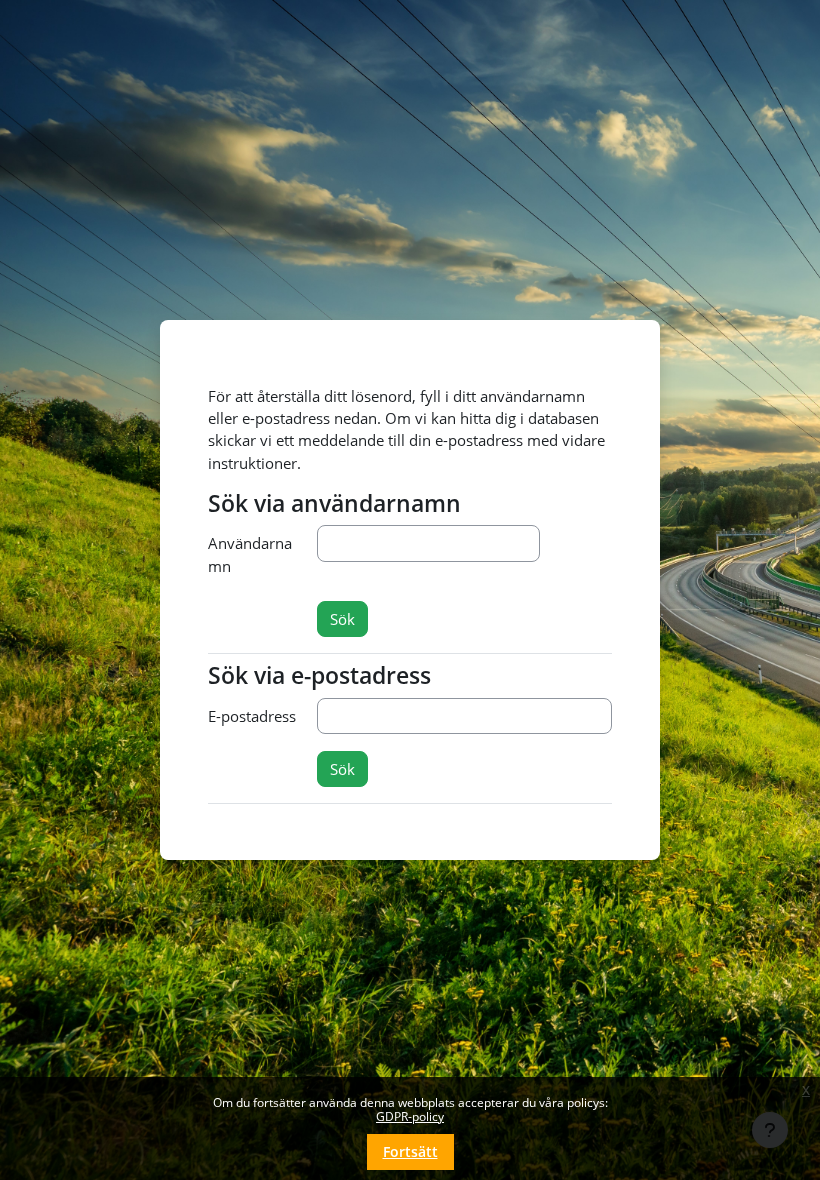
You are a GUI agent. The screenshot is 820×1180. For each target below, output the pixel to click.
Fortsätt (410, 1151)
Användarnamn (250, 554)
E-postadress (252, 716)
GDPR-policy (410, 1116)
